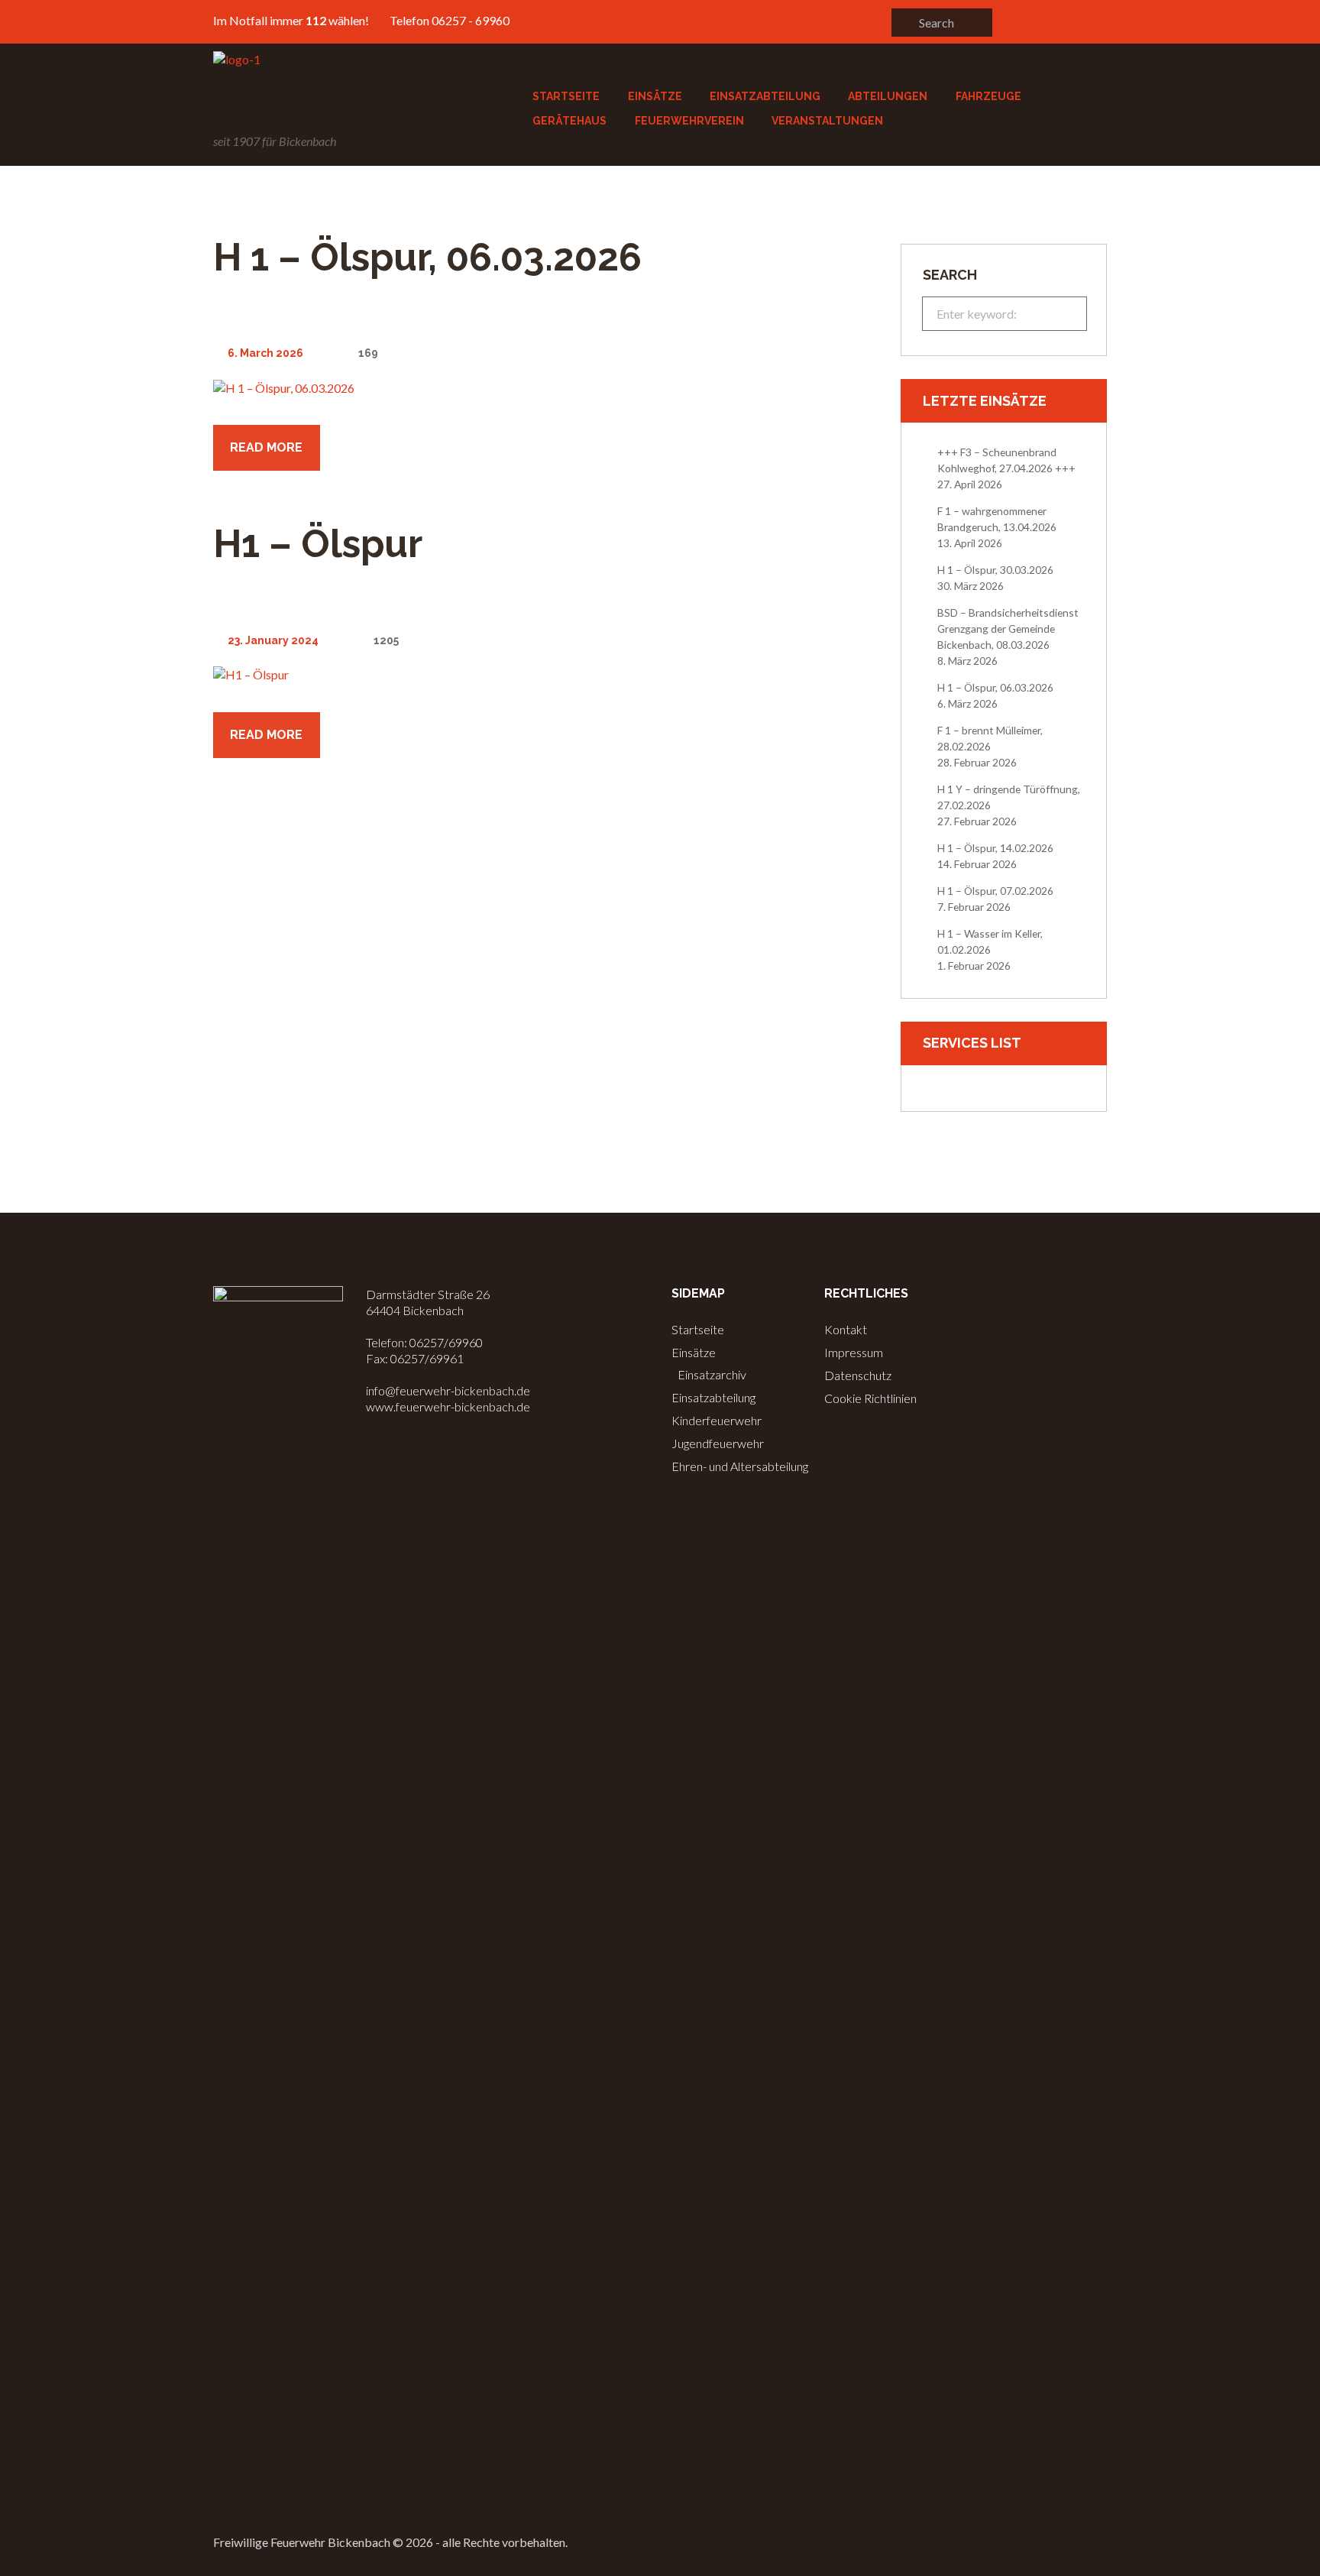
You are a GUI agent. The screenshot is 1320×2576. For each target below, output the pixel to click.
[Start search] (904, 22)
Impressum (854, 1352)
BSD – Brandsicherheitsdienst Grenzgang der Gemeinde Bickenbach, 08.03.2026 (1008, 629)
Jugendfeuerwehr (718, 1443)
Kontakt (846, 1329)
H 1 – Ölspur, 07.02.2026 (995, 891)
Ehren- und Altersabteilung (740, 1466)
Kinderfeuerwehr (717, 1420)
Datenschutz (858, 1375)
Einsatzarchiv (712, 1374)
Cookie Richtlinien (870, 1398)
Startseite (698, 1329)
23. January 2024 (273, 640)
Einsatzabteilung (713, 1397)
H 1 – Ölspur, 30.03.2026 (995, 570)
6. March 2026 (265, 353)
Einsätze (694, 1352)
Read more (266, 447)
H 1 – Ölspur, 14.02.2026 (995, 848)
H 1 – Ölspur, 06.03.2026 (427, 257)
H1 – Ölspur (318, 544)
